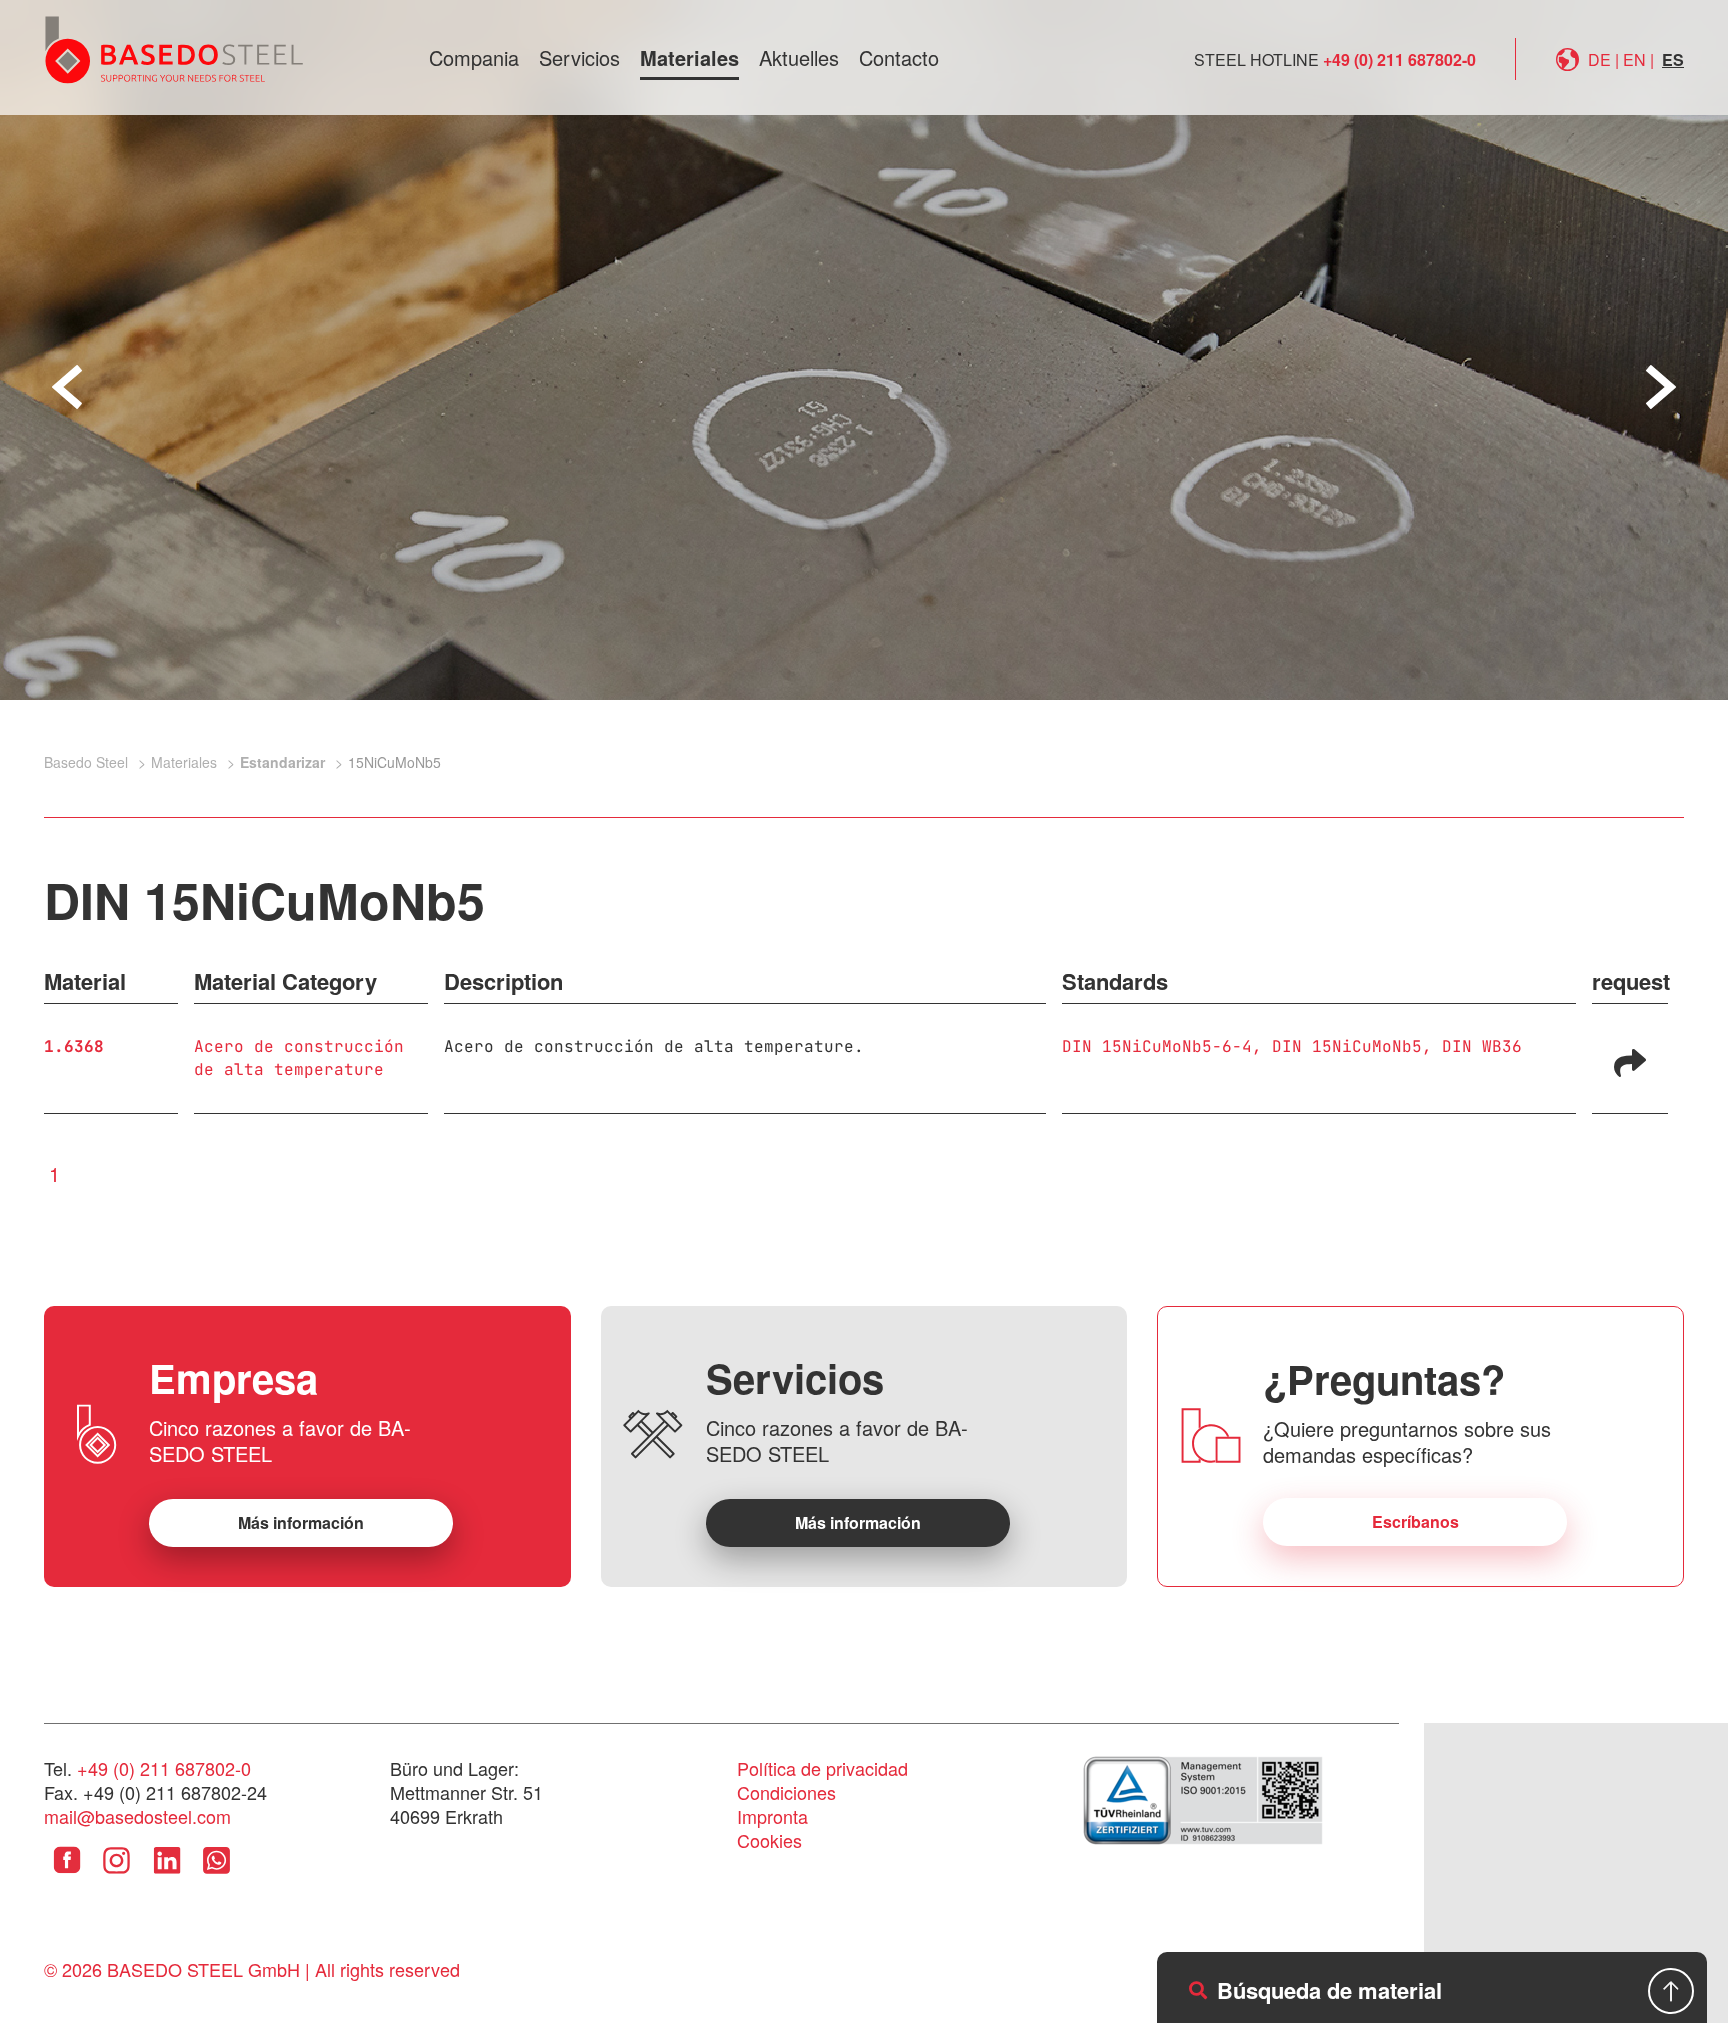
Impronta (772, 1816)
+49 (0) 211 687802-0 (1399, 59)
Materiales (689, 57)
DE (1599, 59)
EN (1634, 59)
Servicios (579, 57)
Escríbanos (1415, 1521)
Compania (474, 57)
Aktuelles (799, 57)
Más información (301, 1522)
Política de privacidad (822, 1768)
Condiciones (786, 1792)
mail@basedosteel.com (137, 1816)
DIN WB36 (1482, 1046)
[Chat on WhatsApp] (216, 1875)
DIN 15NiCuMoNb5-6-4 (1157, 1046)
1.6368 (74, 1046)
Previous (67, 387)
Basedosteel (174, 49)
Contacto (899, 57)
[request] (1630, 1060)
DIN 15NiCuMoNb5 (1347, 1046)
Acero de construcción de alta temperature (299, 1058)
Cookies (769, 1840)
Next (1661, 387)
